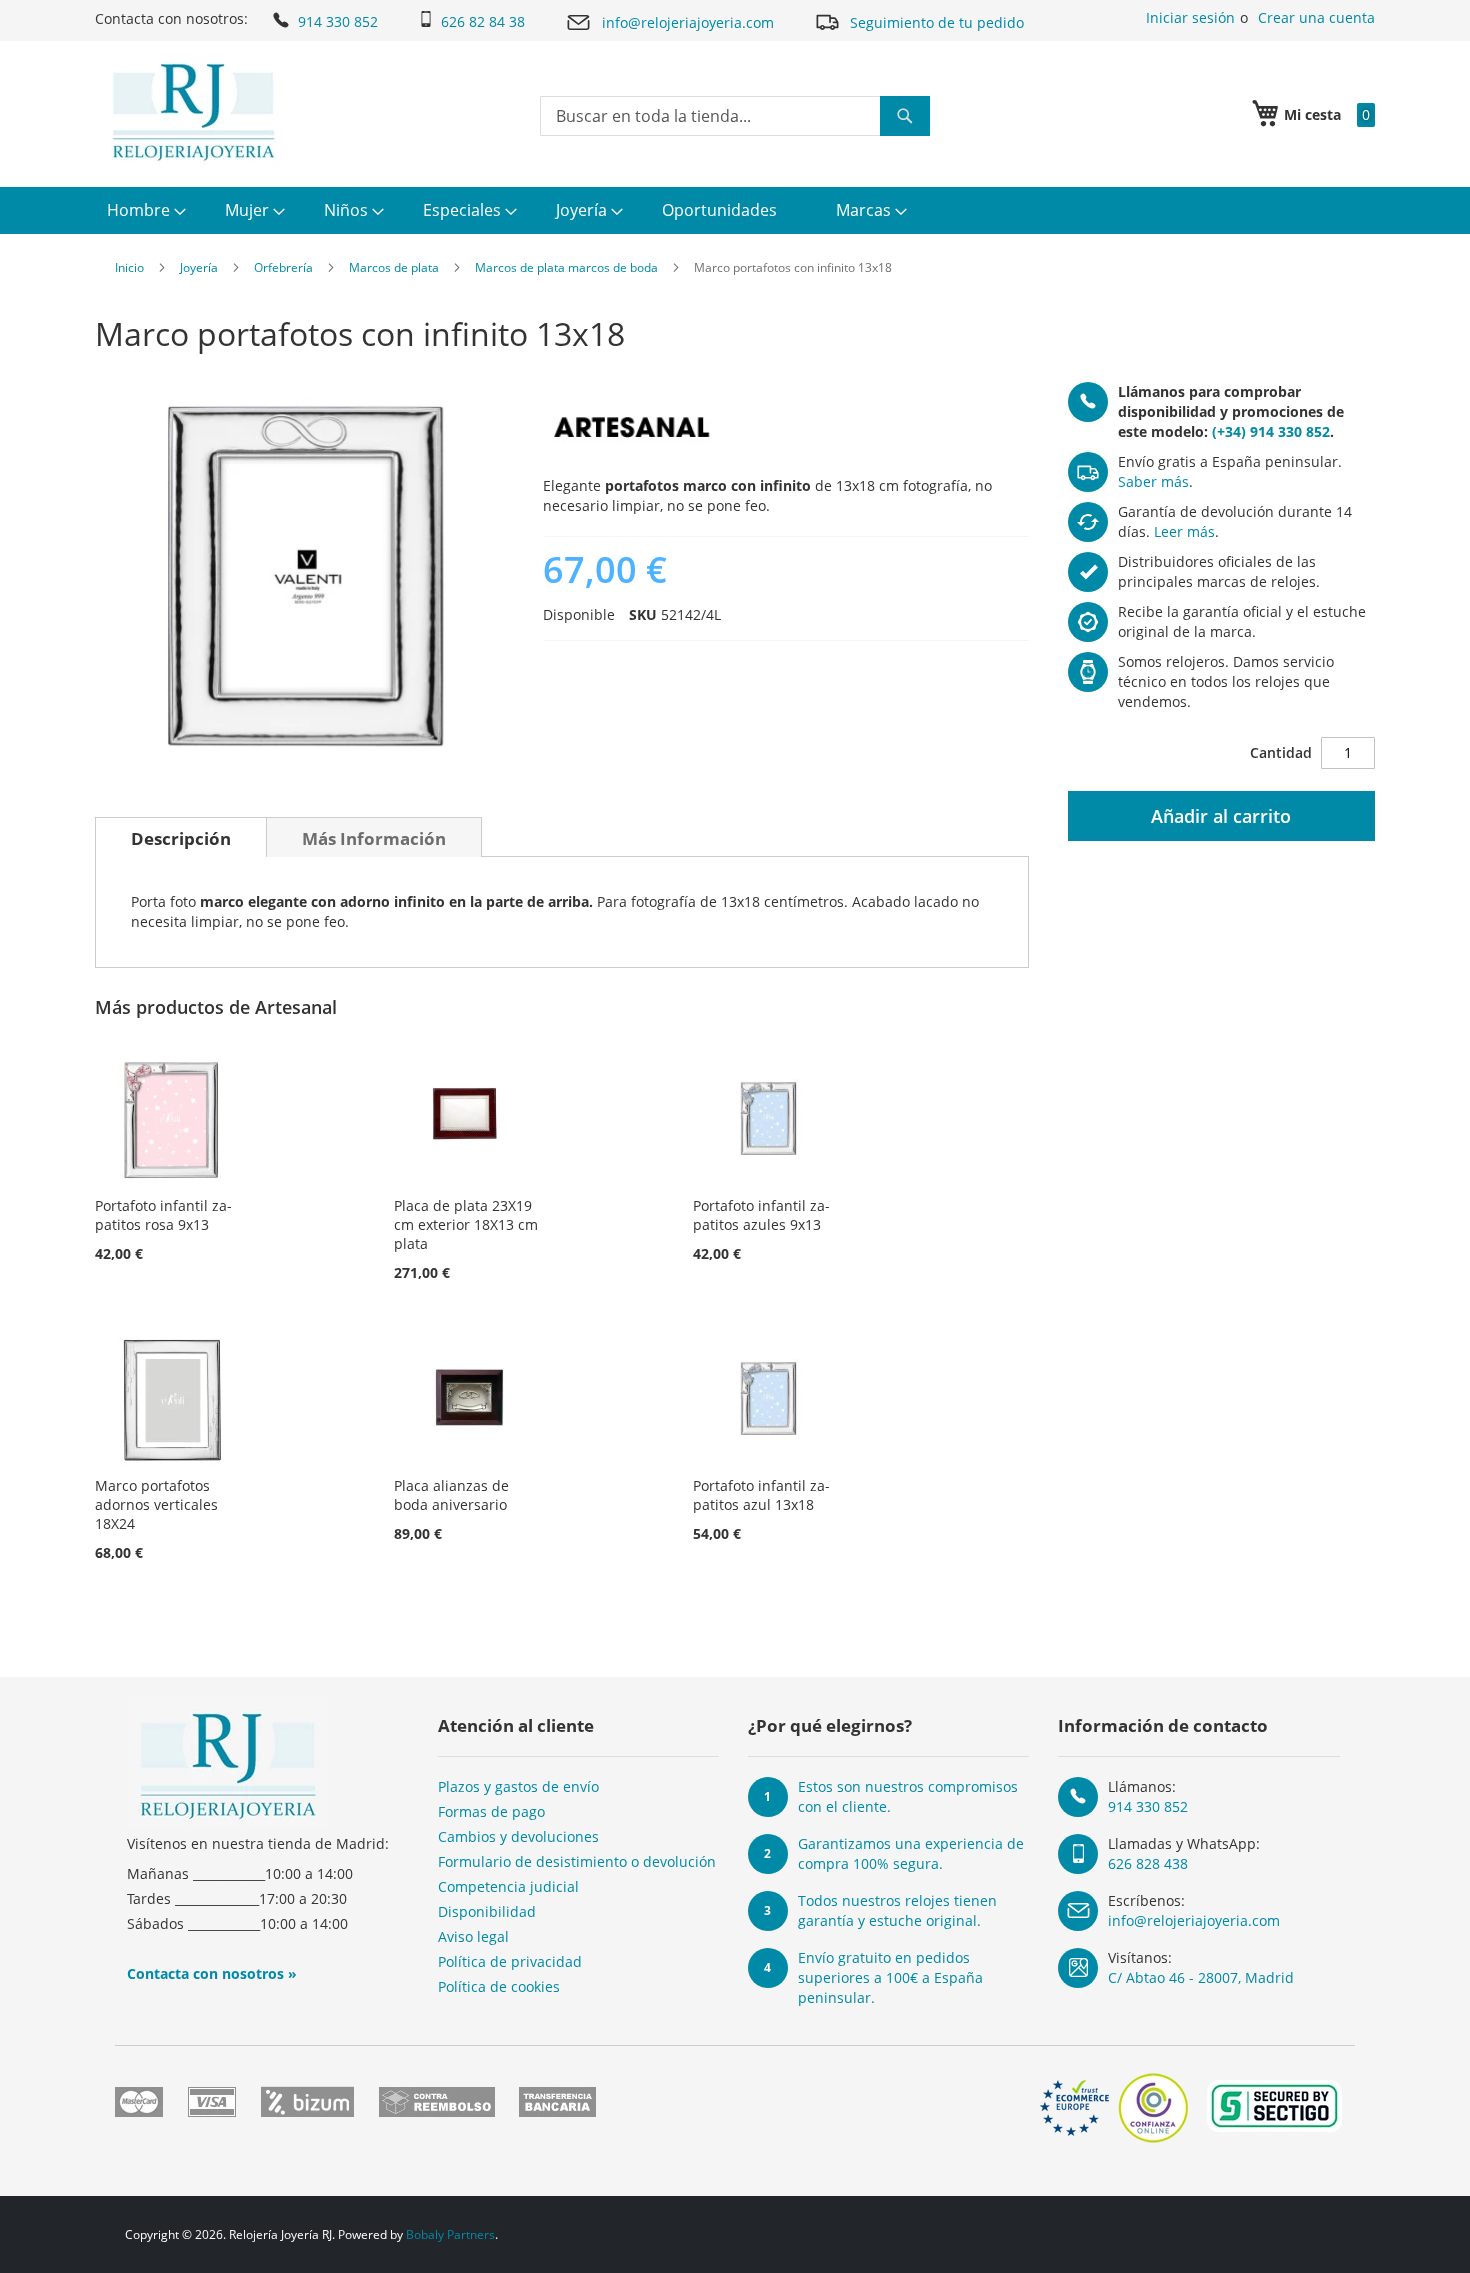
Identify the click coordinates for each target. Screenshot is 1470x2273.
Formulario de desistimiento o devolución (577, 1861)
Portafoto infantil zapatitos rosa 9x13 (163, 1215)
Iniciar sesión (1190, 17)
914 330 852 (338, 21)
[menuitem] (144, 210)
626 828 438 (1148, 1863)
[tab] (181, 837)
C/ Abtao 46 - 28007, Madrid (1201, 1977)
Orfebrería (283, 267)
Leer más (1184, 531)
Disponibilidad (487, 1911)
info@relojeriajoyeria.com (688, 22)
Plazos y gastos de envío (518, 1786)
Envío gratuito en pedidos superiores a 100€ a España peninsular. (890, 1977)
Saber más (1153, 481)
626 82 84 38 (483, 21)
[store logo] (193, 112)
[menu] (735, 210)
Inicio (129, 267)
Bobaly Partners (450, 2234)
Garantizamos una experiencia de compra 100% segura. (911, 1853)
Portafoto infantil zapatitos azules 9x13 (761, 1215)
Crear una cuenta (1316, 17)
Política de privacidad (510, 1961)
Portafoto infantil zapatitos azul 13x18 (761, 1495)
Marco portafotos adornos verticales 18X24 (156, 1504)
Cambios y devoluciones (518, 1836)
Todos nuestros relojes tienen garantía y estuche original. (897, 1910)
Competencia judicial (508, 1886)
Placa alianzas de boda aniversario (451, 1495)
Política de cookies (499, 1986)
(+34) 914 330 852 (1271, 431)
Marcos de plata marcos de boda (566, 267)
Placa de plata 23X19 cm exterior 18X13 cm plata (466, 1224)
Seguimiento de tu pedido (937, 22)
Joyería (199, 267)
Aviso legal (473, 1936)
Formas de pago (491, 1811)
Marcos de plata (394, 267)
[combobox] (735, 116)
